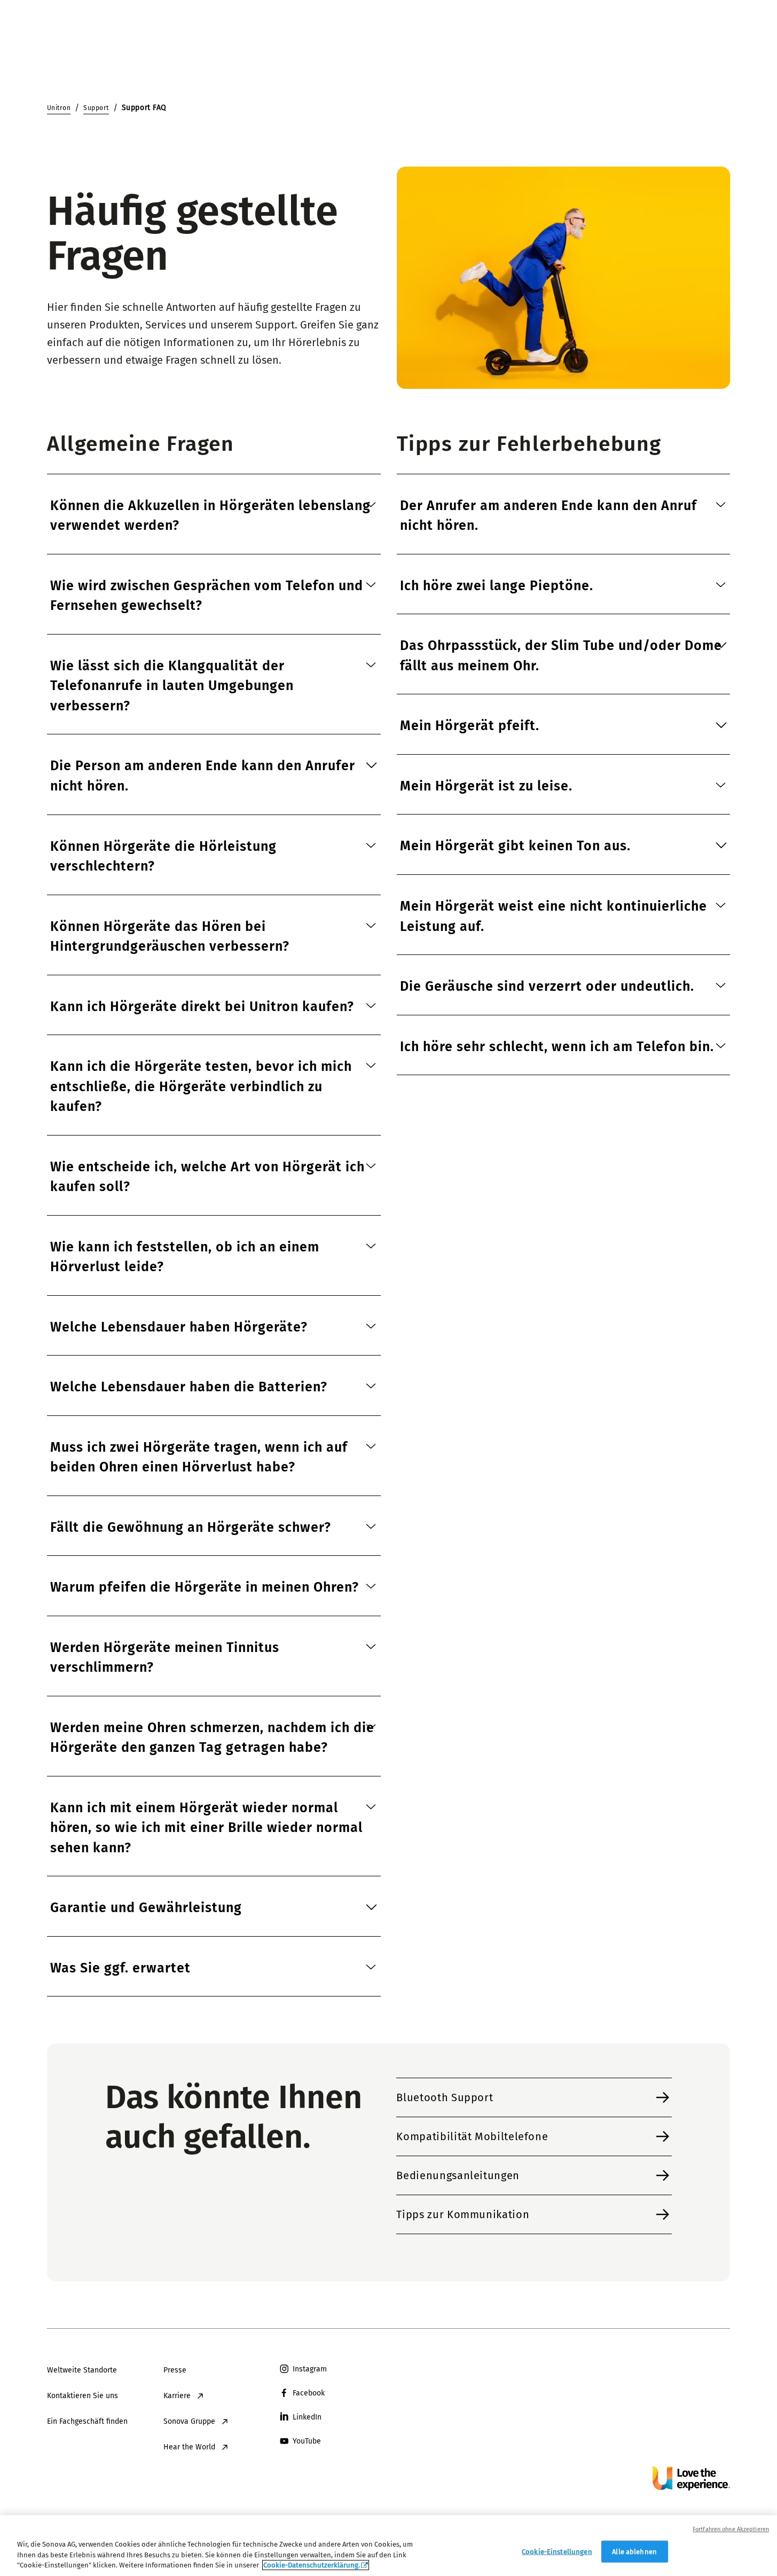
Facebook (309, 2393)
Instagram (310, 2369)
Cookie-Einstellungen (557, 2551)
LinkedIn (307, 2417)
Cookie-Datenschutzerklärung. (312, 2565)
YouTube (307, 2441)
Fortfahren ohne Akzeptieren (731, 2529)
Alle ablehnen (634, 2551)
